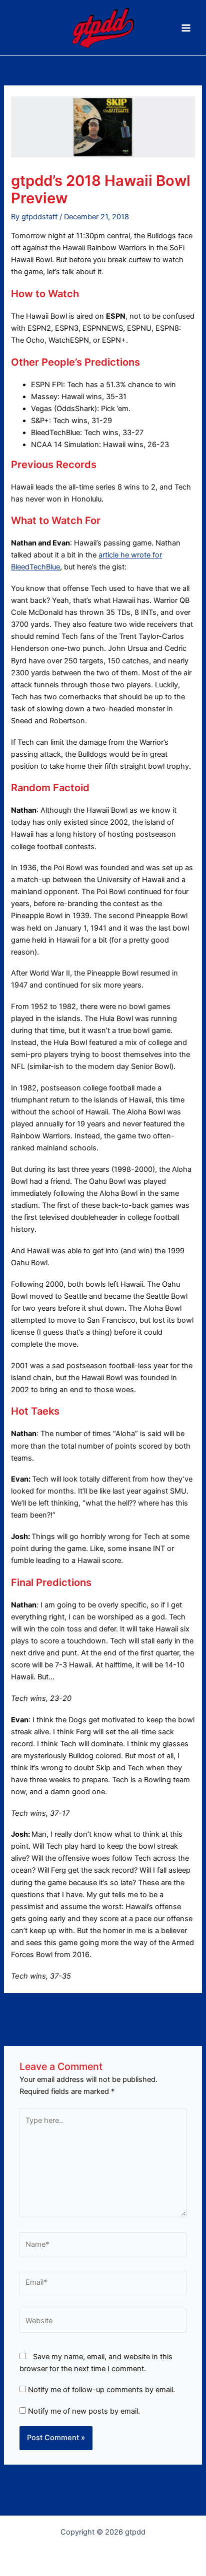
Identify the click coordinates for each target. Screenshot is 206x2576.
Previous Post (103, 2010)
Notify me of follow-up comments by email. (101, 2390)
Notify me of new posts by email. (84, 2411)
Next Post (103, 2029)
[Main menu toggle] (186, 28)
